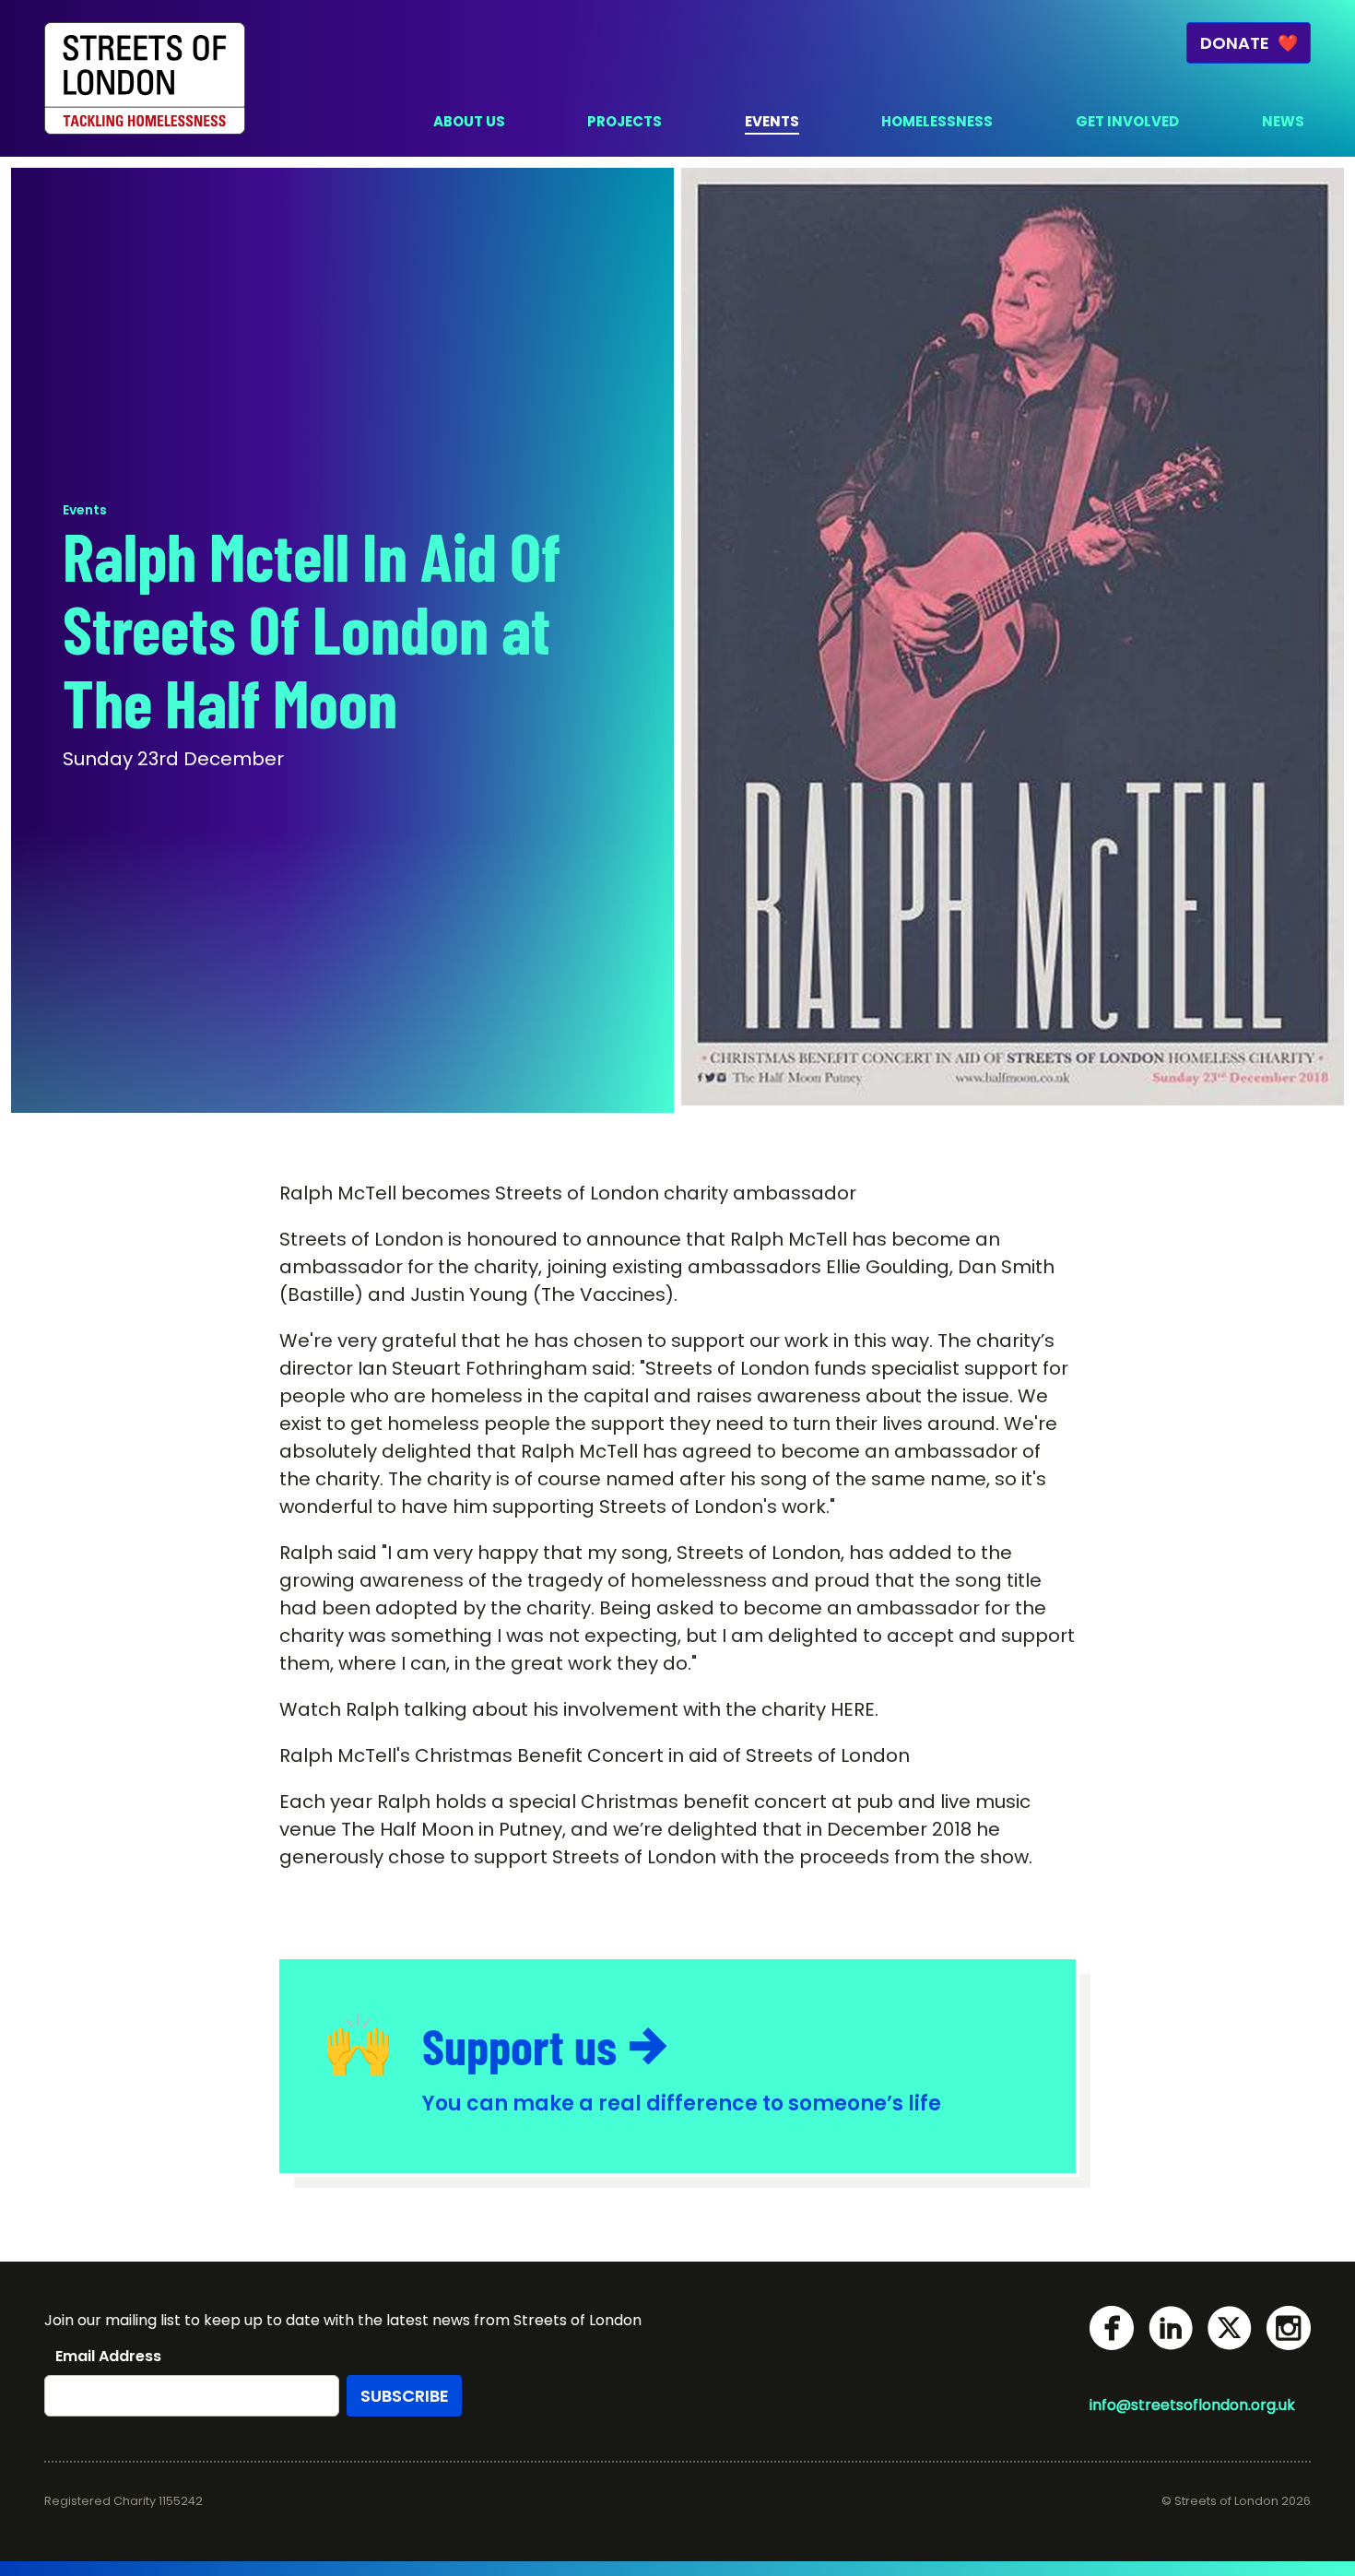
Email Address (108, 2357)
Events (85, 510)
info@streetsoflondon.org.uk (1192, 2405)
